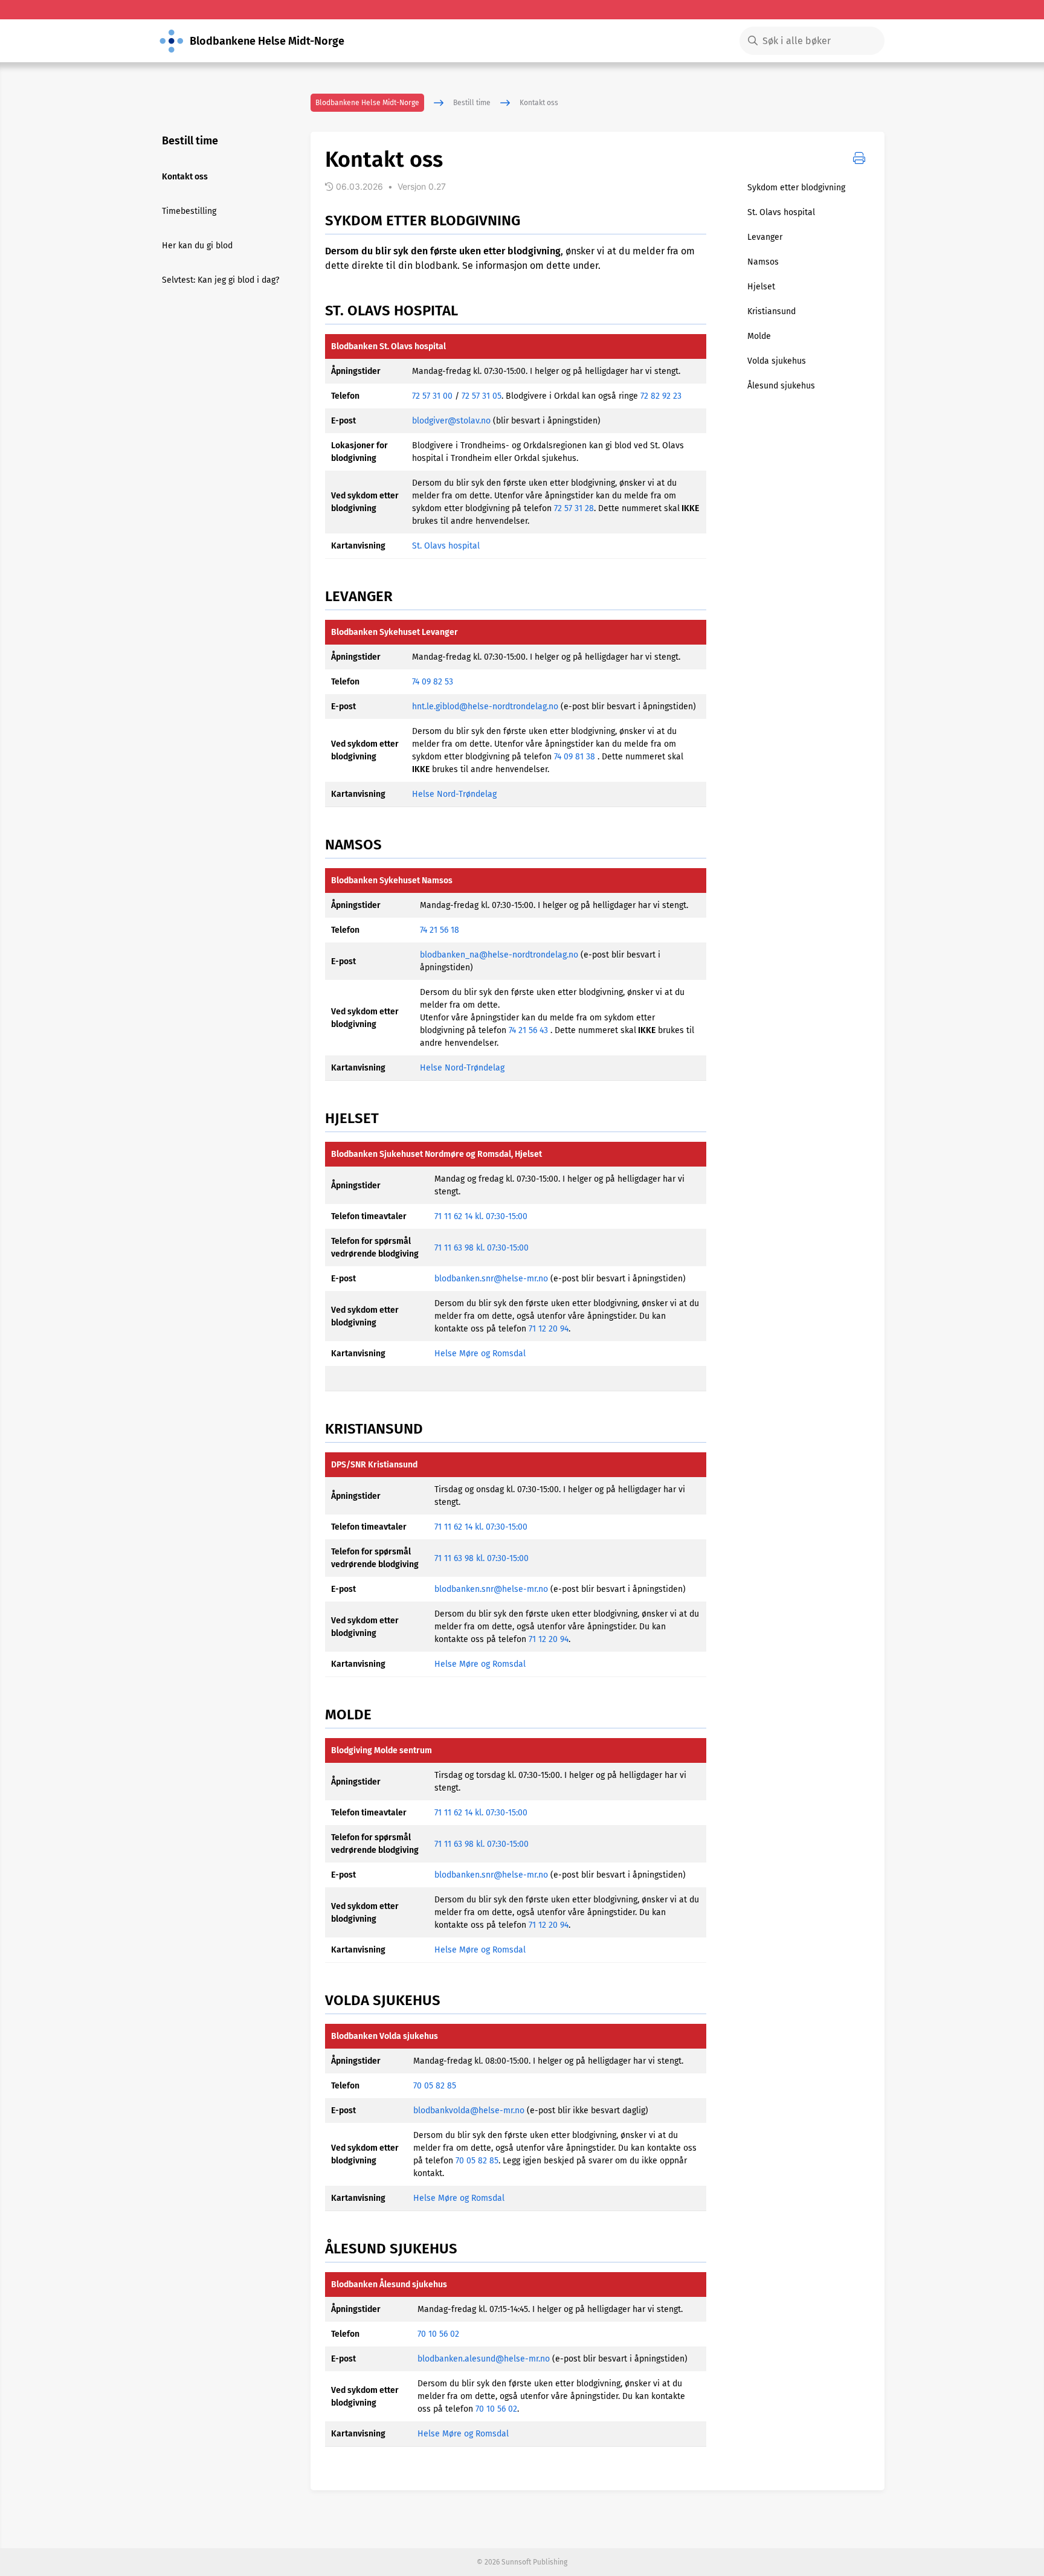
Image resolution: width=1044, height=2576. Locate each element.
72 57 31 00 (432, 396)
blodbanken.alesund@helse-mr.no (484, 2359)
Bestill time (472, 103)
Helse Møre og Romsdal (480, 1354)
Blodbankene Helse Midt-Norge (367, 103)
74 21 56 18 (440, 930)
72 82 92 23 (661, 396)
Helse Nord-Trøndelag (454, 794)
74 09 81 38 (575, 757)
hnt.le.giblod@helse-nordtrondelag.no (485, 707)
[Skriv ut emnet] (859, 158)
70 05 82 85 (435, 2086)
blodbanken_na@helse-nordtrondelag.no (499, 955)
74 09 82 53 (433, 682)
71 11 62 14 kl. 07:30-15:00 (481, 1216)
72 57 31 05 (482, 396)
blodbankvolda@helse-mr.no (469, 2111)
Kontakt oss (539, 103)
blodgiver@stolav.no (451, 421)
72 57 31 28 (574, 508)
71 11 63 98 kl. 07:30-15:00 (482, 1248)
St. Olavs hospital (446, 546)
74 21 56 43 (528, 1030)
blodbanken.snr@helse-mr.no (491, 1279)
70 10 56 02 (438, 2334)
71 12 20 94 (549, 1329)
